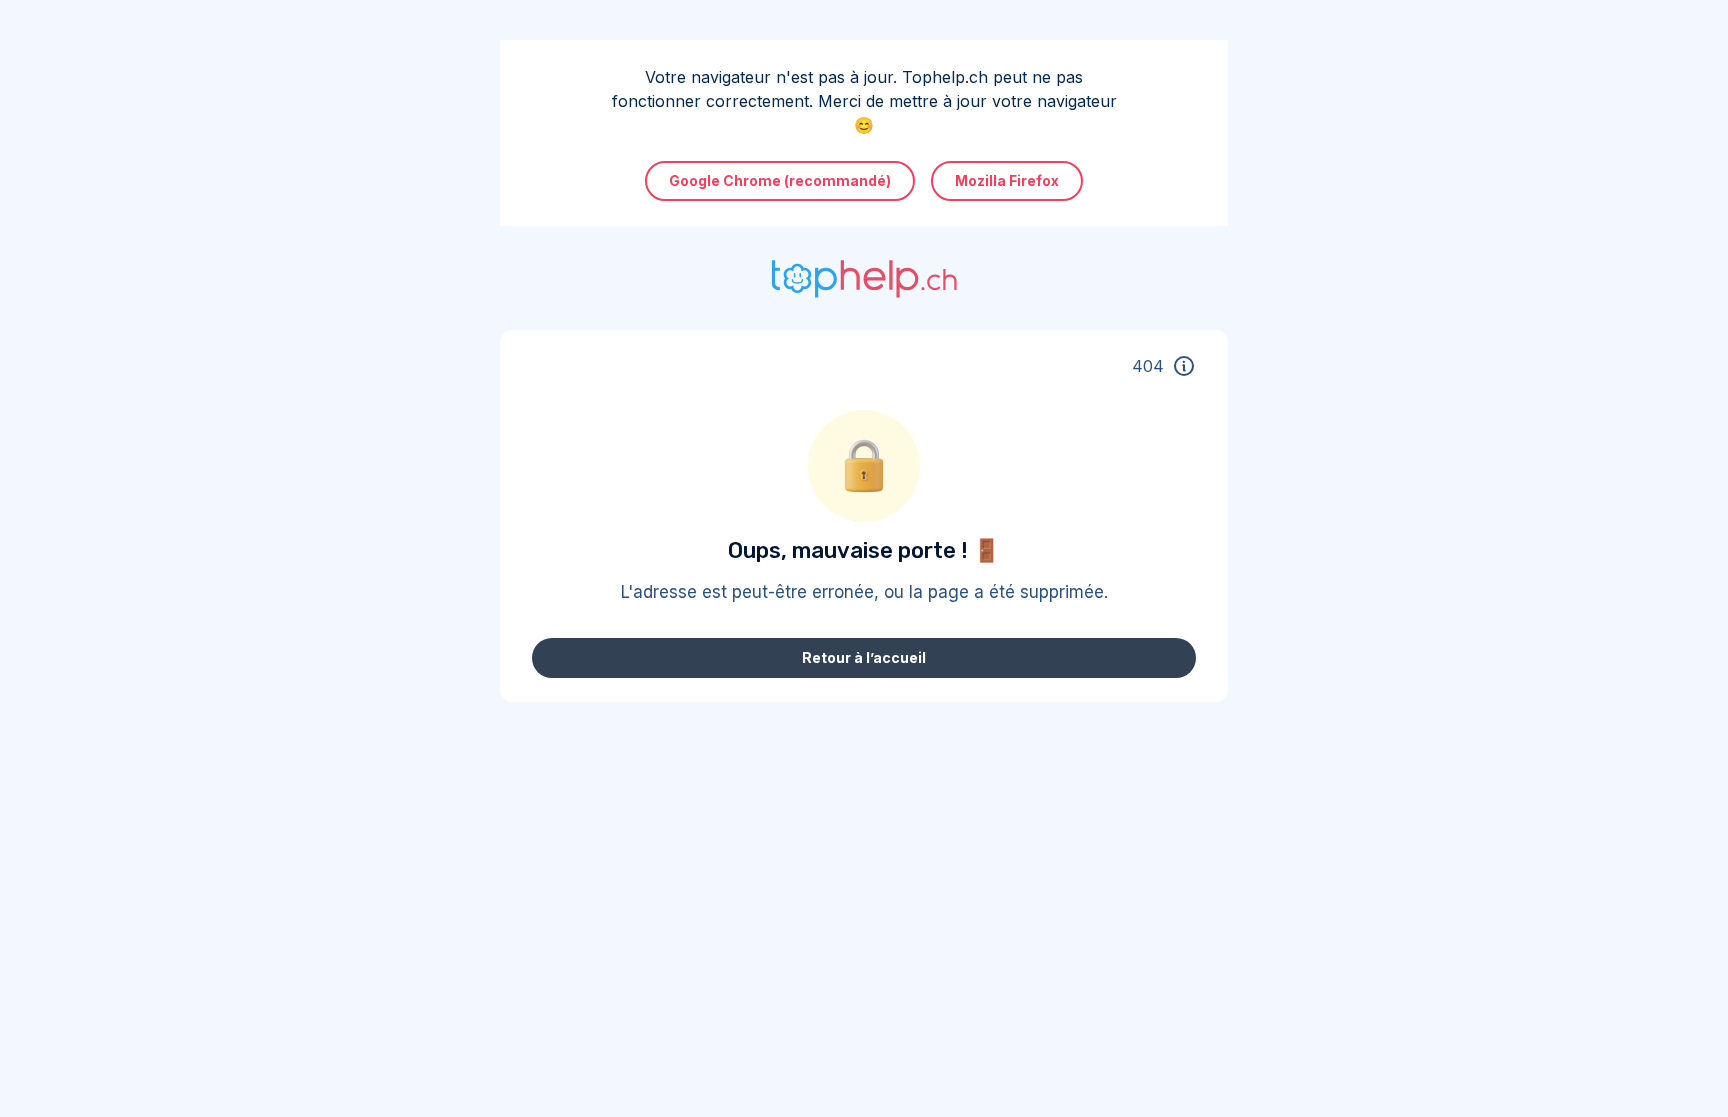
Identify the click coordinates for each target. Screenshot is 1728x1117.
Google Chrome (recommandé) (780, 180)
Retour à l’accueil (864, 657)
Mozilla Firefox (1007, 180)
